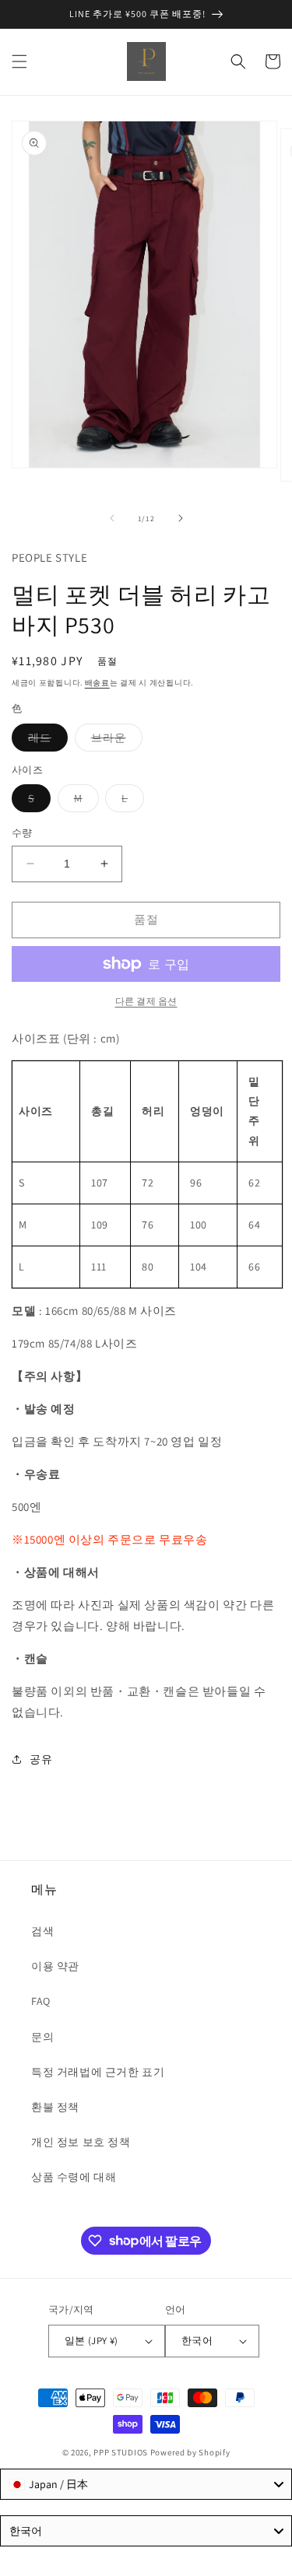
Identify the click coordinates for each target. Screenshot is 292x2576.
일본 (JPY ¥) (91, 2341)
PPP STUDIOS (121, 2452)
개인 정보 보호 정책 (81, 2142)
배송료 (97, 683)
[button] (19, 61)
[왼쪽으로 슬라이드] (112, 518)
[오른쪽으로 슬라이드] (181, 518)
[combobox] (146, 2484)
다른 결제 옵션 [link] (146, 1001)
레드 (45, 741)
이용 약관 (55, 1966)
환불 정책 (55, 2107)
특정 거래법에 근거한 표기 (98, 2072)
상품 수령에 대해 (74, 2177)
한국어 (197, 2341)
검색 (42, 1931)
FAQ (41, 2001)
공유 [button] (41, 1759)
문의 (42, 2037)
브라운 (114, 741)
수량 (22, 833)
